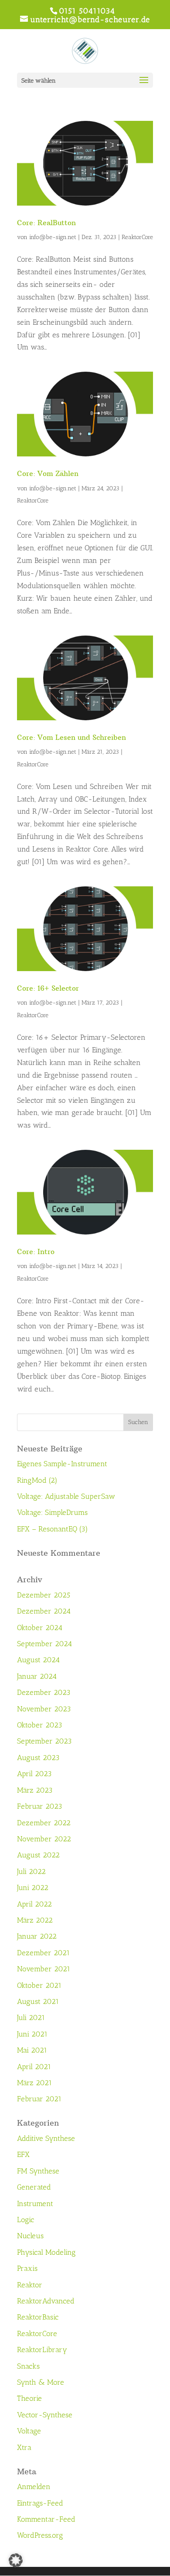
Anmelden (34, 2486)
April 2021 (34, 2067)
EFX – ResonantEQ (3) (53, 1529)
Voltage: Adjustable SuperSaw (66, 1496)
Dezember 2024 (44, 1611)
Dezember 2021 (43, 1953)
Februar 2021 (39, 2099)
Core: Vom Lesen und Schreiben (71, 737)
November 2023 (44, 1709)
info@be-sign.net (53, 237)
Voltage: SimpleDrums (52, 1512)
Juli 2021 (31, 2017)
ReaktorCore (137, 237)
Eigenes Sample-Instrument (62, 1464)
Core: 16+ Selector (48, 988)
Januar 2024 (37, 1676)
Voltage (29, 2431)
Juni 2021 (32, 2034)
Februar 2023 (40, 1806)
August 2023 (38, 1757)
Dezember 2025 (44, 1595)
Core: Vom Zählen (48, 473)
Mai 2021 (32, 2050)
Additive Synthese (46, 2138)
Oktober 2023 (40, 1725)
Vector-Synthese (45, 2415)
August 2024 (38, 1660)
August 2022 (38, 1855)
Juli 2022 (31, 1871)
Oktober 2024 (40, 1627)
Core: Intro (36, 1251)
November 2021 (44, 1969)
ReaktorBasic (38, 2317)
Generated (34, 2187)
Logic (25, 2220)
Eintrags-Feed (40, 2503)
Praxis (27, 2268)
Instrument (35, 2203)
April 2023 (34, 1774)
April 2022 (34, 1904)
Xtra (24, 2447)
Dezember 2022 (44, 1823)
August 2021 (38, 2001)
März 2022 (35, 1920)
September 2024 (44, 1644)
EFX (23, 2154)
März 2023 (35, 1790)
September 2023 (44, 1741)
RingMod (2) (37, 1480)
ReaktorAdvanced (46, 2301)
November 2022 (44, 1839)
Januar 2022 (37, 1936)
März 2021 (34, 2083)
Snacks (28, 2366)
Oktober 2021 (39, 1985)
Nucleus (30, 2236)
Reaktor (30, 2285)
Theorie (29, 2398)
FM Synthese (38, 2171)
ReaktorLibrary (42, 2350)
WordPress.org (40, 2535)
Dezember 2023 (44, 1692)
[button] (16, 2560)
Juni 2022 (33, 1887)
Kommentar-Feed (46, 2519)
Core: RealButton (46, 223)
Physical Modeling (46, 2252)
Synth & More (41, 2382)
